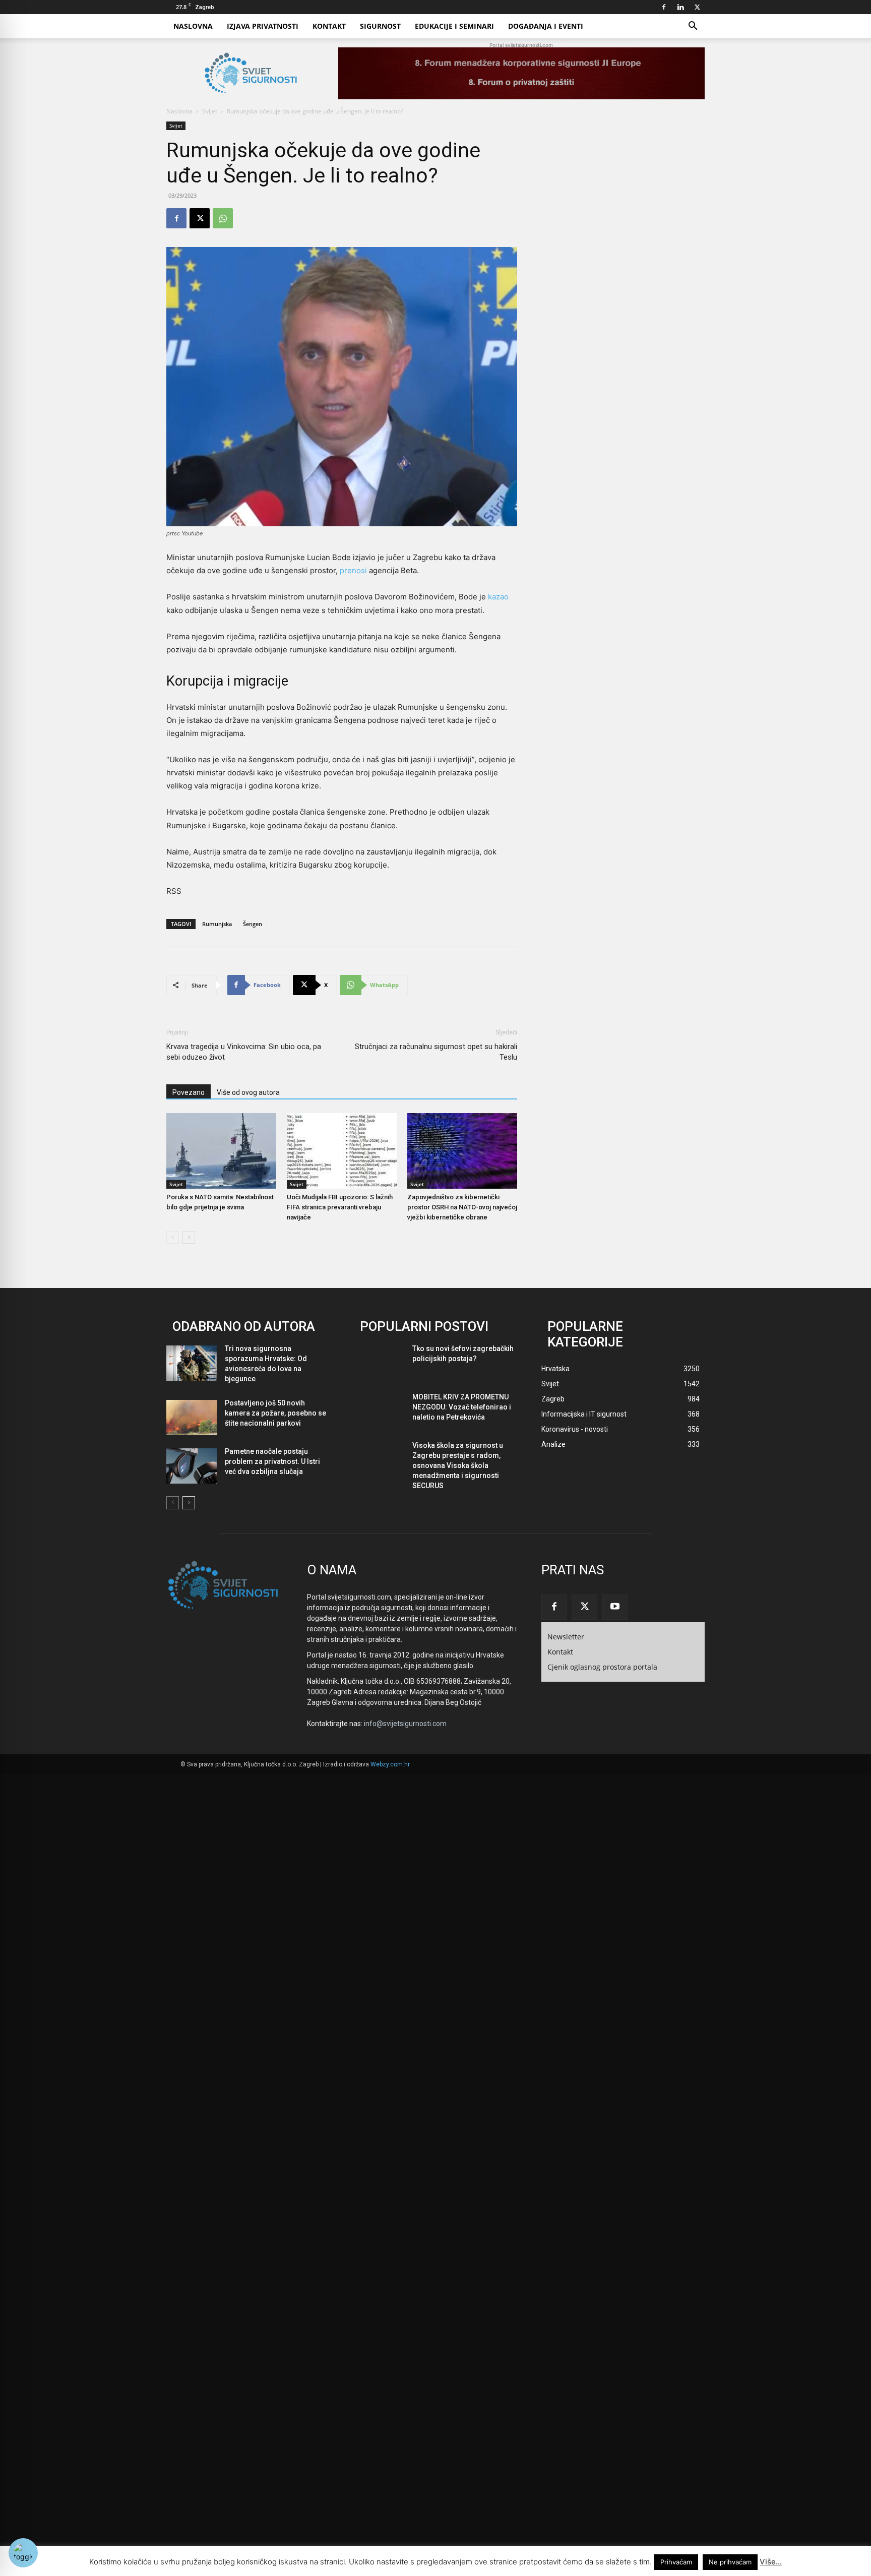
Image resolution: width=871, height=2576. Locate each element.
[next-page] (189, 1237)
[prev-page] (173, 1237)
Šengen (253, 924)
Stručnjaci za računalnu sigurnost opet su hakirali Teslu (436, 1052)
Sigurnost (380, 26)
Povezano (189, 1092)
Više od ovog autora (248, 1092)
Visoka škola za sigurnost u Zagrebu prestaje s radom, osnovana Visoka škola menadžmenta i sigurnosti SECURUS (458, 1465)
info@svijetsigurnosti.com (405, 1724)
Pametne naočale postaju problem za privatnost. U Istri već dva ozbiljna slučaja (272, 1461)
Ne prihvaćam (730, 2562)
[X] (697, 7)
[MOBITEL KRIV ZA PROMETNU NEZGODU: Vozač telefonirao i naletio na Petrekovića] (379, 1412)
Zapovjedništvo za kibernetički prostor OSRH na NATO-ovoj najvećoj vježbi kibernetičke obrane (462, 1207)
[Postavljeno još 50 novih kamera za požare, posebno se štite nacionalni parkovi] (192, 1418)
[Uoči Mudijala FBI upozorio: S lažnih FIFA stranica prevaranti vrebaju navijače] (342, 1151)
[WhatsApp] (223, 218)
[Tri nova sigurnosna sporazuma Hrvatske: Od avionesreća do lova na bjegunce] (192, 1363)
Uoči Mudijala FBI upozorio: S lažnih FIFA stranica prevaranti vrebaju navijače (340, 1207)
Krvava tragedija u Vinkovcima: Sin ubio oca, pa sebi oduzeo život (244, 1052)
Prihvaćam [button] (676, 2562)
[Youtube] (615, 1607)
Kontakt (329, 26)
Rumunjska (217, 924)
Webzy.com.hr (390, 1764)
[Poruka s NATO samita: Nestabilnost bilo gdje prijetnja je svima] (221, 1151)
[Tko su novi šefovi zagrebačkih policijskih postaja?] (379, 1363)
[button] (693, 27)
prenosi (353, 570)
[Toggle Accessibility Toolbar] (23, 2553)
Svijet (210, 111)
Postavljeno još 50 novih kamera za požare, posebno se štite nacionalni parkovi (275, 1413)
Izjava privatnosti (263, 26)
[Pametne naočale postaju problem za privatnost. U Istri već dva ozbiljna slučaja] (192, 1466)
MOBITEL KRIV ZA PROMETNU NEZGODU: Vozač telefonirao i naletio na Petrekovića (462, 1407)
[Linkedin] (680, 7)
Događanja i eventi (546, 26)
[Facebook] (664, 7)
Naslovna (193, 26)
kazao (498, 597)
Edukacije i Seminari (454, 26)
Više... (771, 2562)
